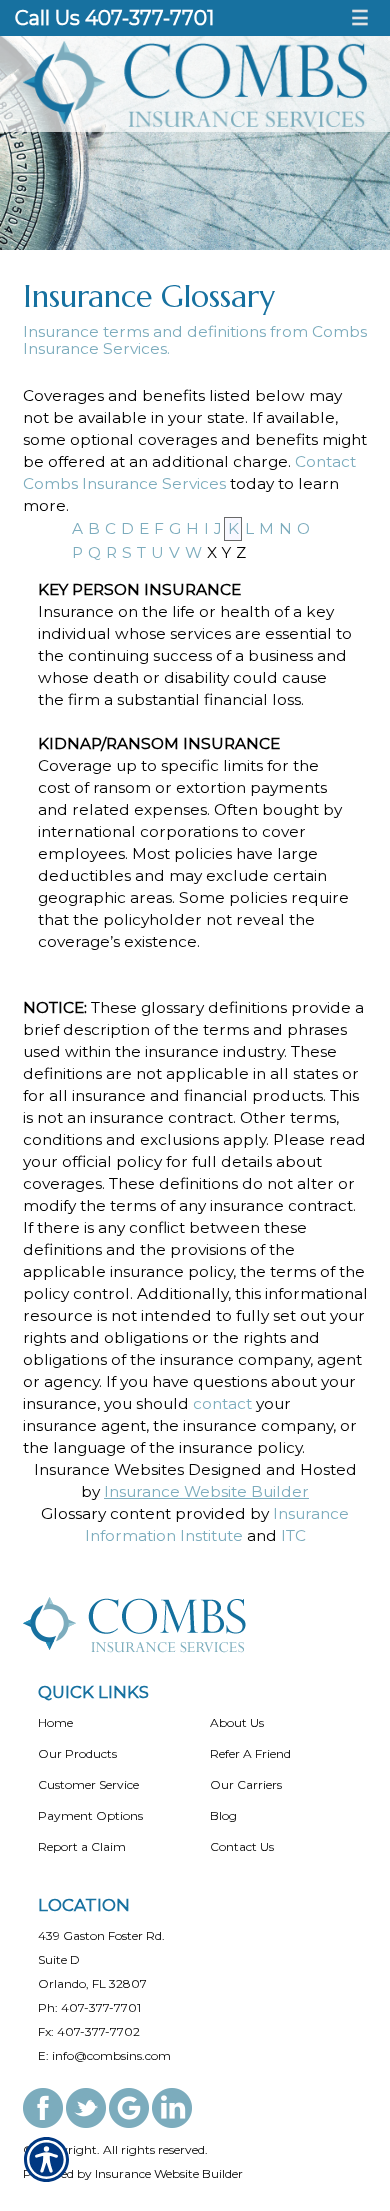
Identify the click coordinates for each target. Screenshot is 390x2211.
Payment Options (90, 1815)
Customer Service (88, 1784)
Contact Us (242, 1846)
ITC (293, 1535)
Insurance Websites (109, 1469)
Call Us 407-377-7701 (114, 18)
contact (222, 1403)
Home (55, 1722)
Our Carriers (246, 1784)
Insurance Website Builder (206, 1491)
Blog (223, 1815)
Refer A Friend (250, 1753)
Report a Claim (82, 1846)
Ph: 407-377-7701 (89, 2007)
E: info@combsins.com (104, 2055)
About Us (237, 1722)
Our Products (77, 1753)
